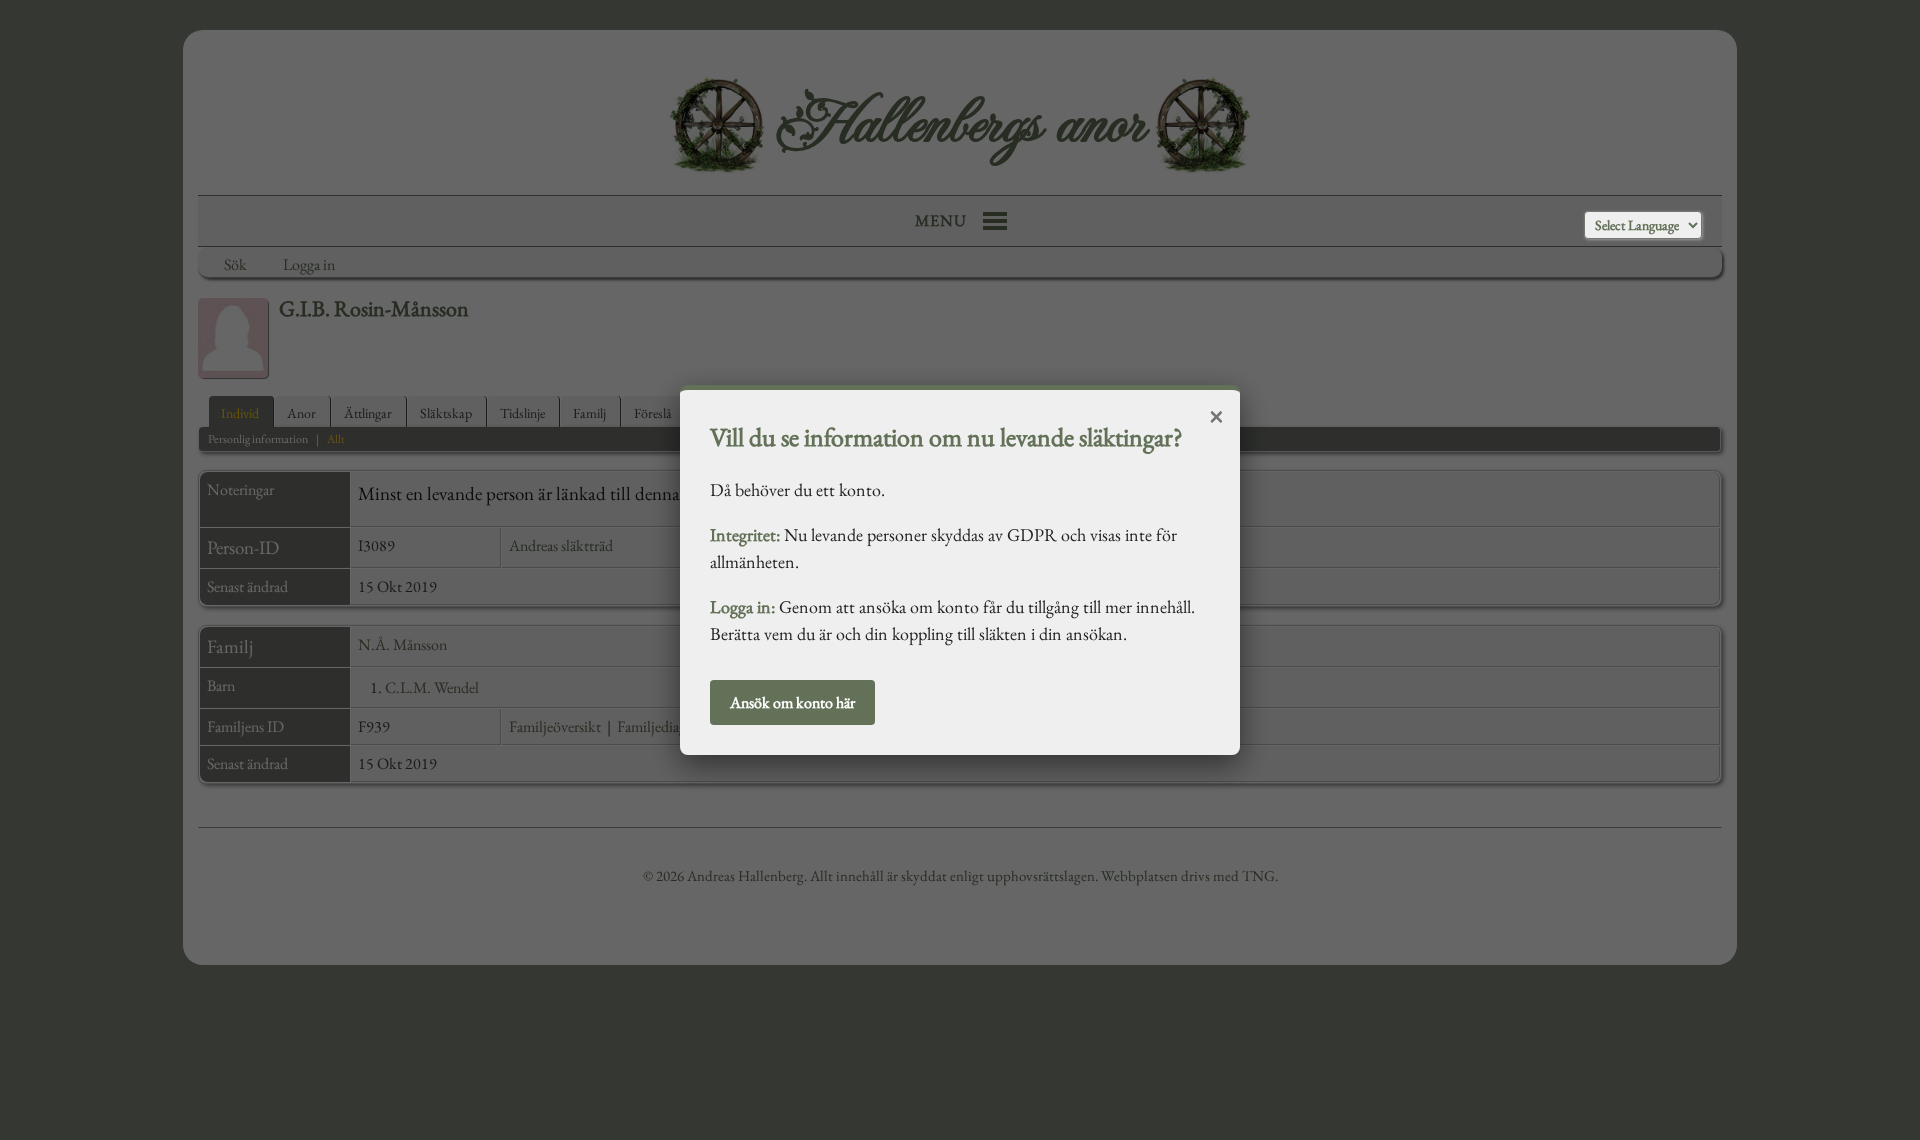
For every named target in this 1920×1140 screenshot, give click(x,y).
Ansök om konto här (792, 702)
